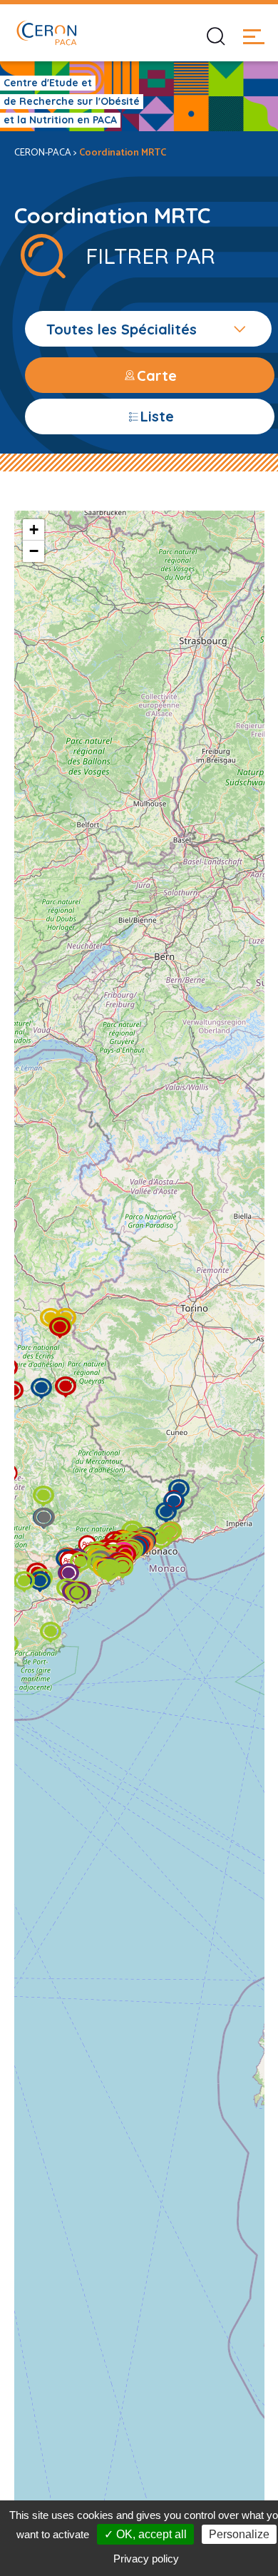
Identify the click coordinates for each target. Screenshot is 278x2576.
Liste (157, 416)
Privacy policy (146, 2559)
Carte (157, 375)
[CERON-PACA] (46, 33)
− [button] (34, 551)
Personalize (239, 2534)
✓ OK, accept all (145, 2534)
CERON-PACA (43, 153)
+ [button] (34, 530)
